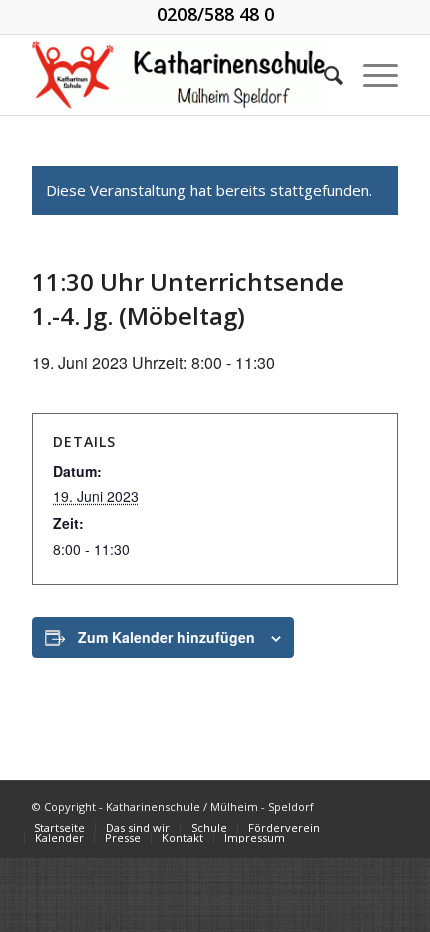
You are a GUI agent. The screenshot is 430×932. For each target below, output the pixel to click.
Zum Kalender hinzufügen (166, 637)
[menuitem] (323, 75)
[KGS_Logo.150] (178, 75)
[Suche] (323, 75)
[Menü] (370, 75)
